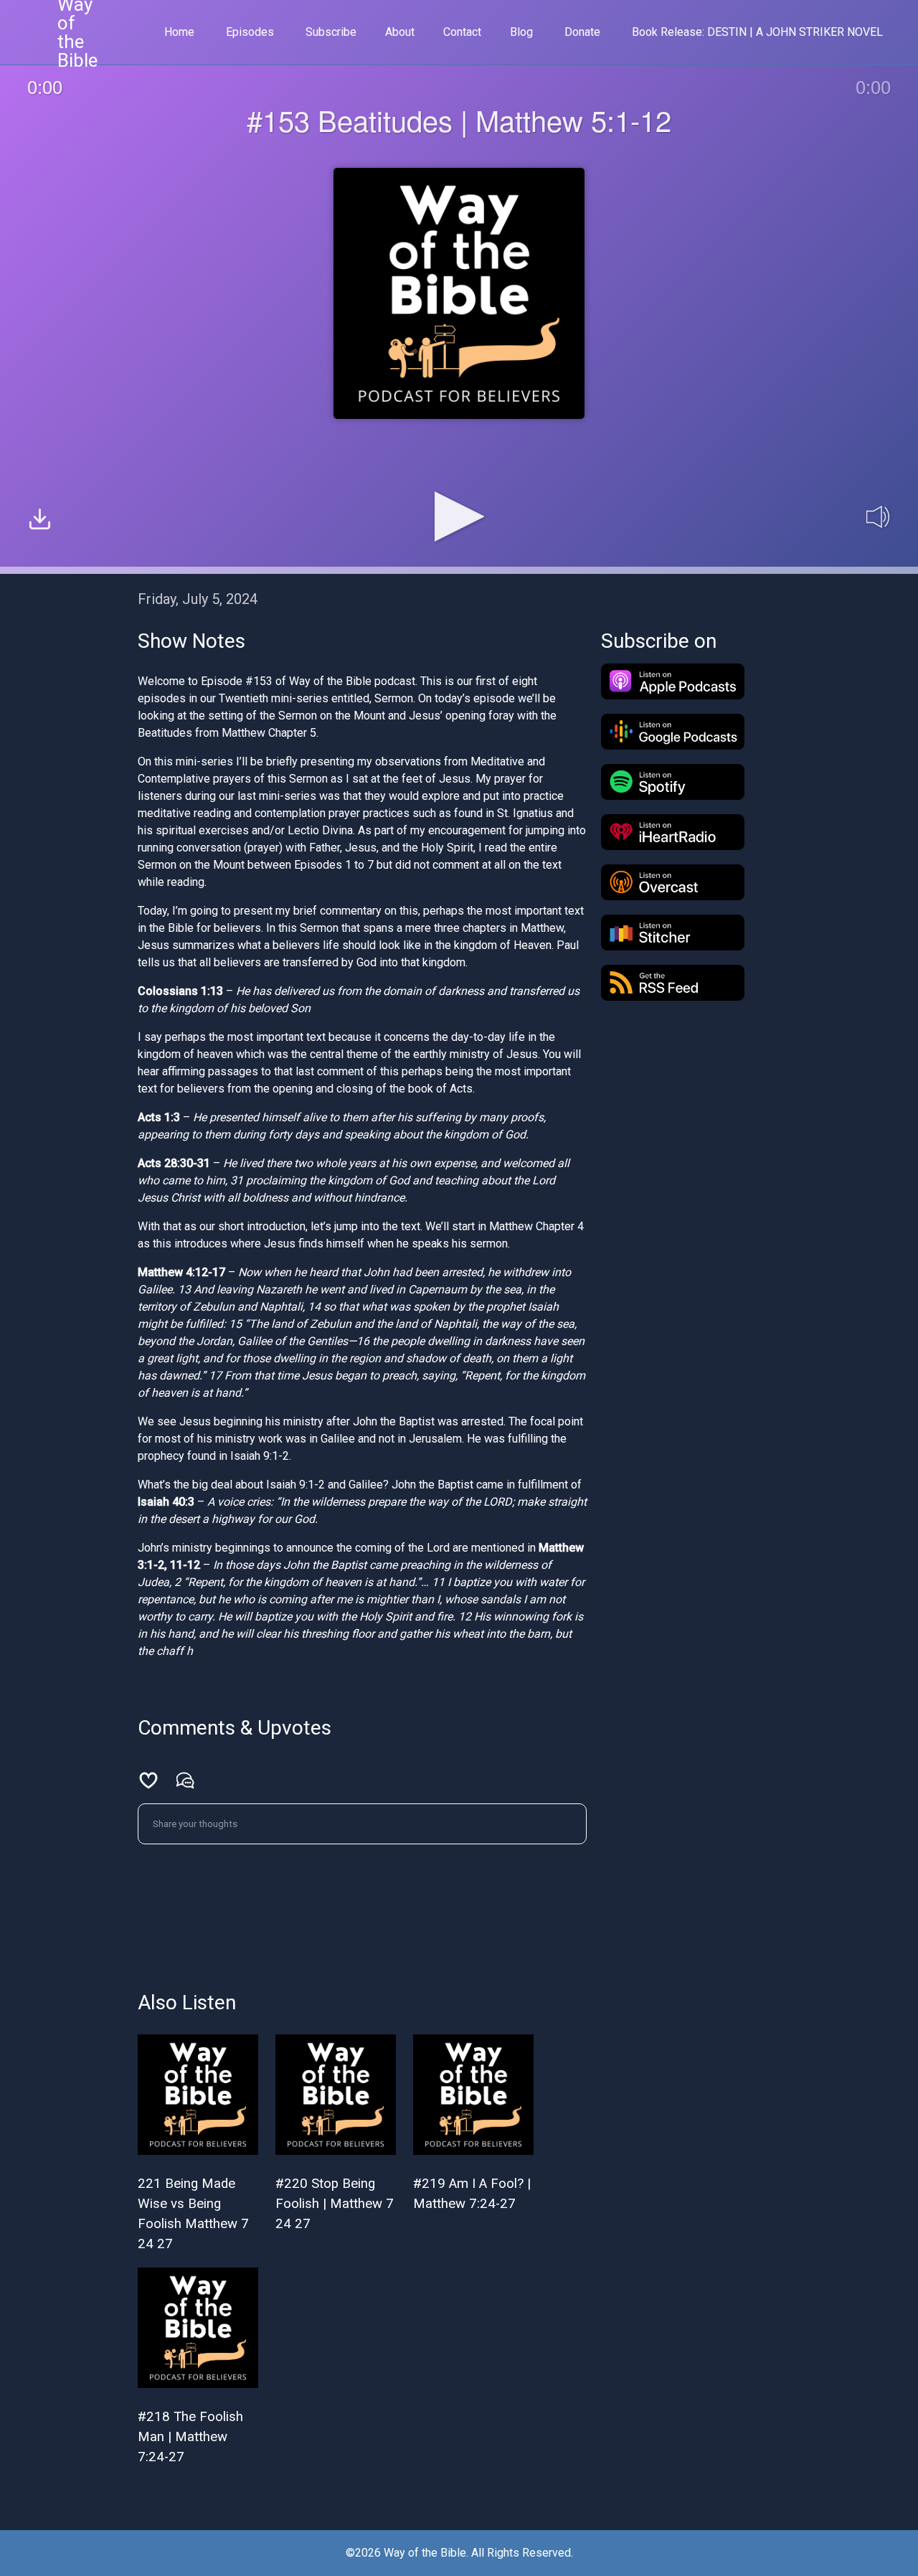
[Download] (40, 521)
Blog (521, 32)
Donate (582, 32)
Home (179, 32)
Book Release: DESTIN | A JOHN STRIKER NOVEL (757, 32)
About (400, 32)
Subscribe (331, 32)
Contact (462, 32)
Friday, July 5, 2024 (198, 599)
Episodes (250, 32)
